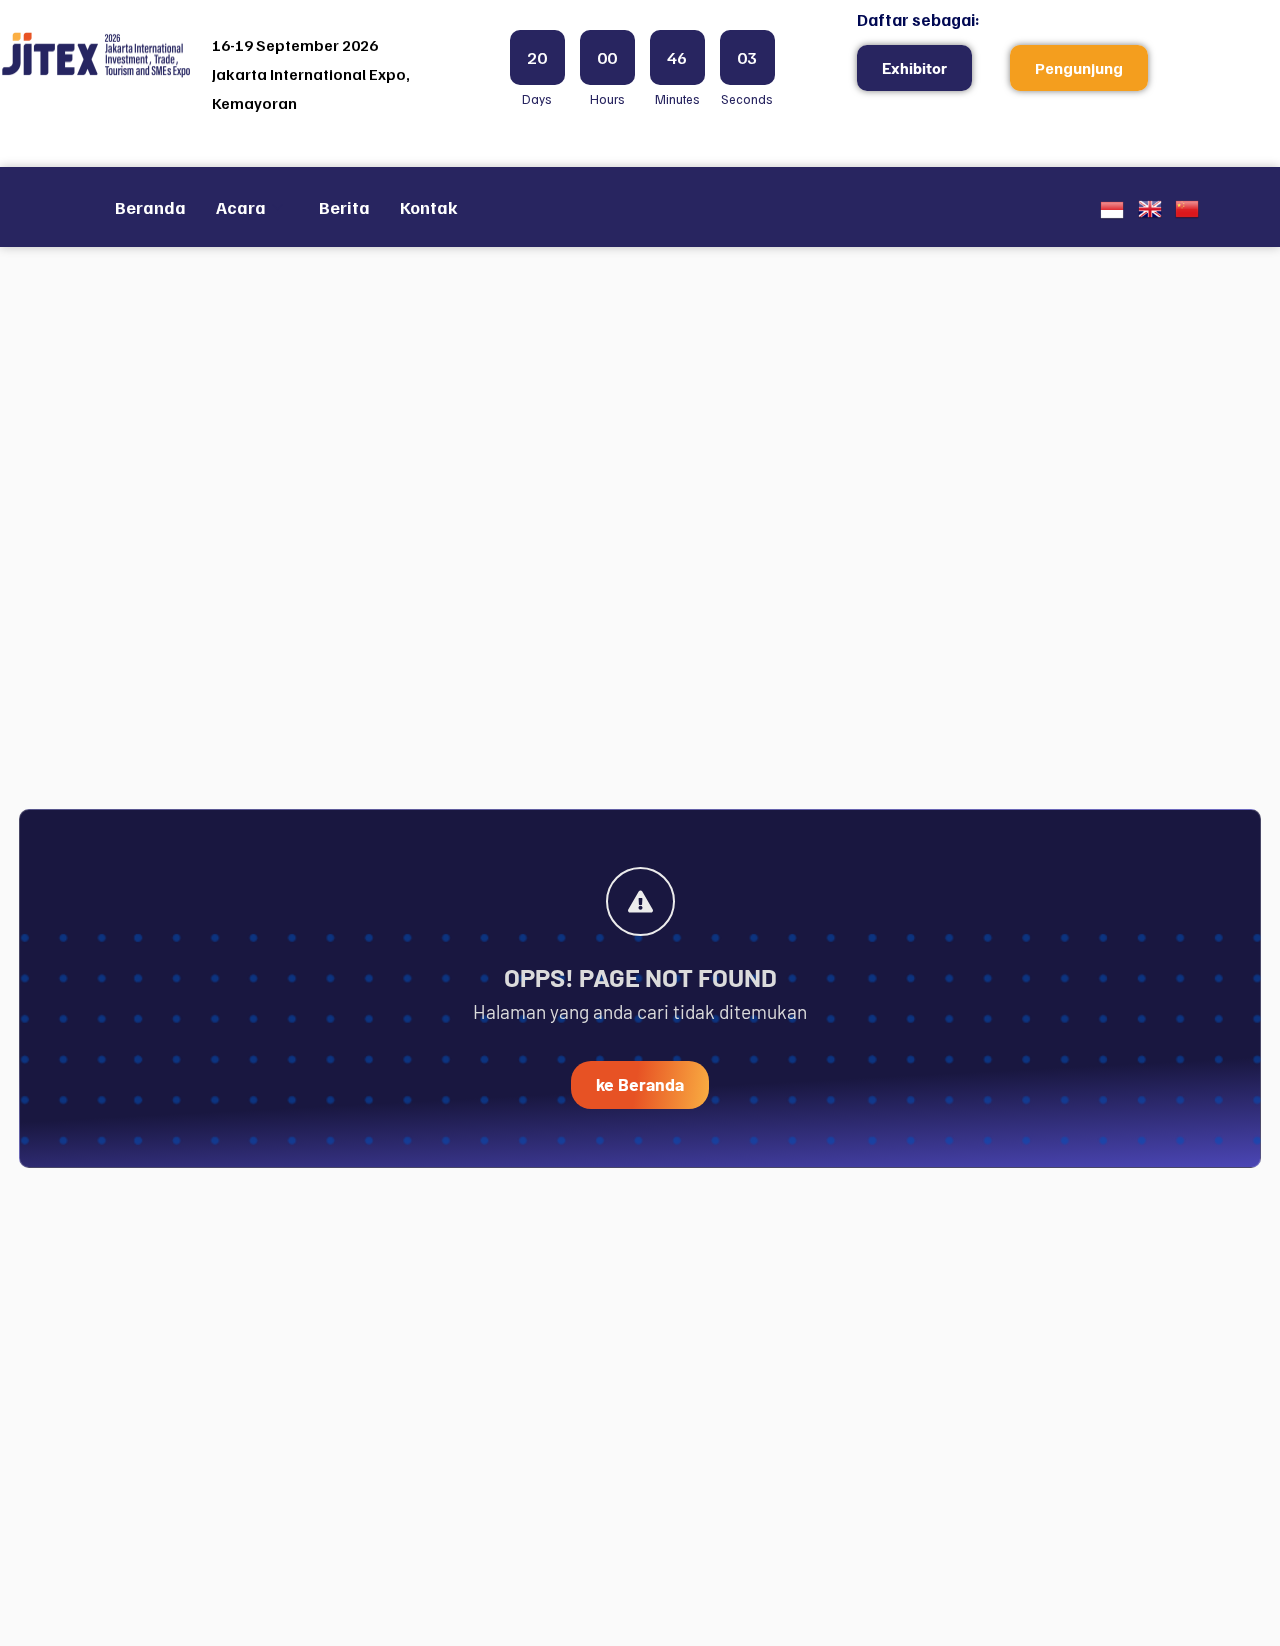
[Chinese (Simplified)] (1187, 213)
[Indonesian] (1112, 214)
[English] (1150, 213)
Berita (344, 207)
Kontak (429, 207)
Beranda (150, 207)
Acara (241, 207)
